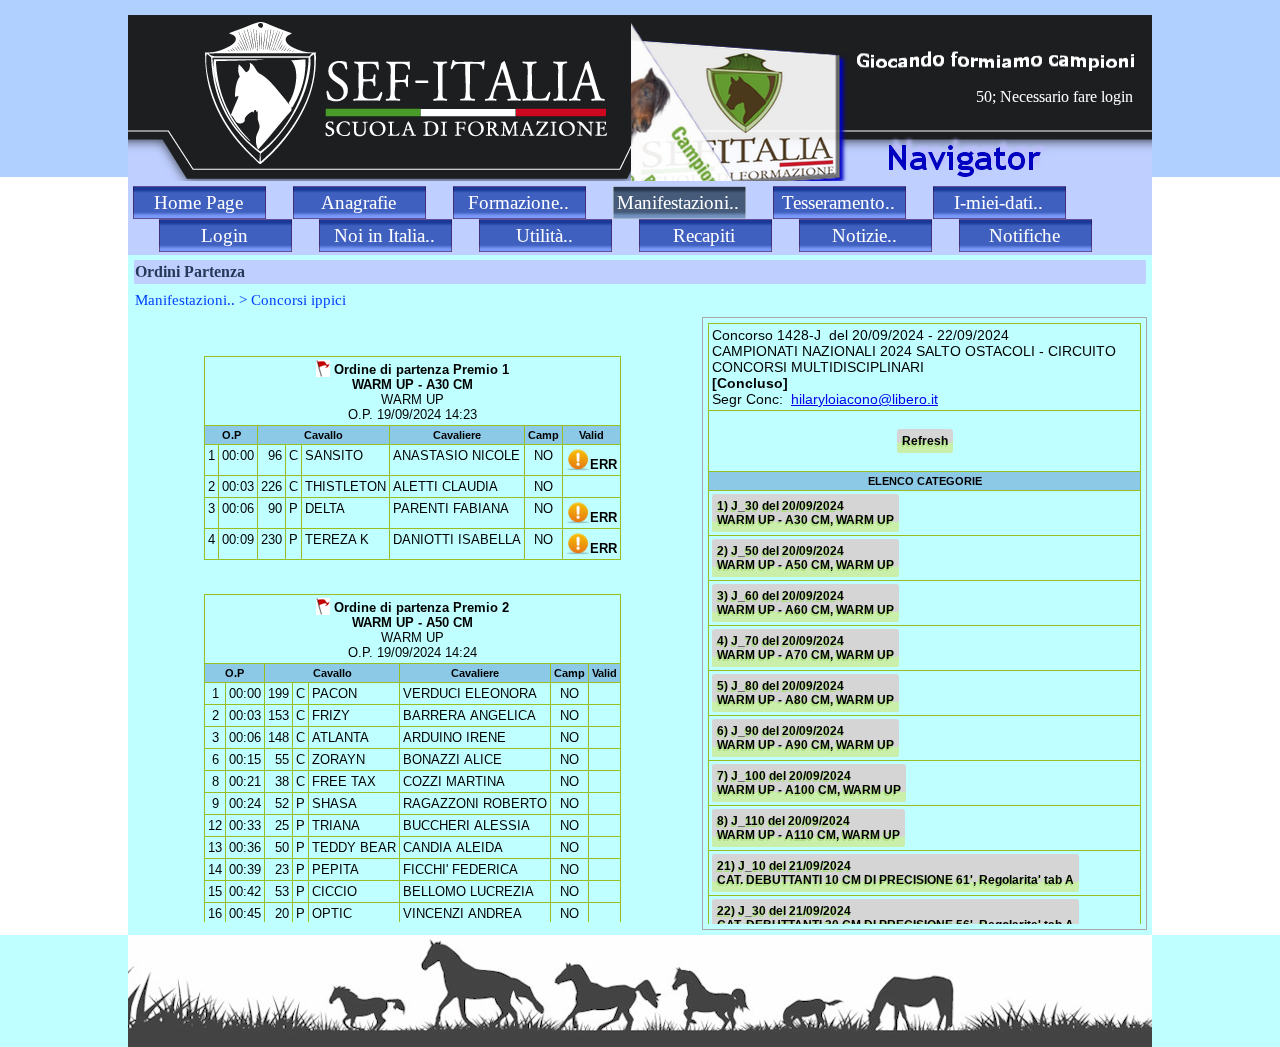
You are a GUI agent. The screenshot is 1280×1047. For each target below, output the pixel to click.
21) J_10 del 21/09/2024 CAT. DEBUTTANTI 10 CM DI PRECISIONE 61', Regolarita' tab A (895, 873)
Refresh (925, 441)
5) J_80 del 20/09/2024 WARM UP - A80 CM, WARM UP (805, 693)
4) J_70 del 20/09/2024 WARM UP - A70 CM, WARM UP (805, 648)
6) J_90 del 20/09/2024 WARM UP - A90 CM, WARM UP (805, 738)
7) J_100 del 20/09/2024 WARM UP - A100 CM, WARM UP (809, 783)
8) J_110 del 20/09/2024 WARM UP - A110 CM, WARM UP (808, 828)
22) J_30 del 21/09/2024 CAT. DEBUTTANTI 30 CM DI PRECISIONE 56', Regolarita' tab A (895, 918)
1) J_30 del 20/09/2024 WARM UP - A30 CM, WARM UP (805, 513)
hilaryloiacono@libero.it (864, 399)
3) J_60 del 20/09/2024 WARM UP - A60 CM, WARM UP (805, 603)
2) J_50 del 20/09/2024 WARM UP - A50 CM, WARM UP (805, 558)
